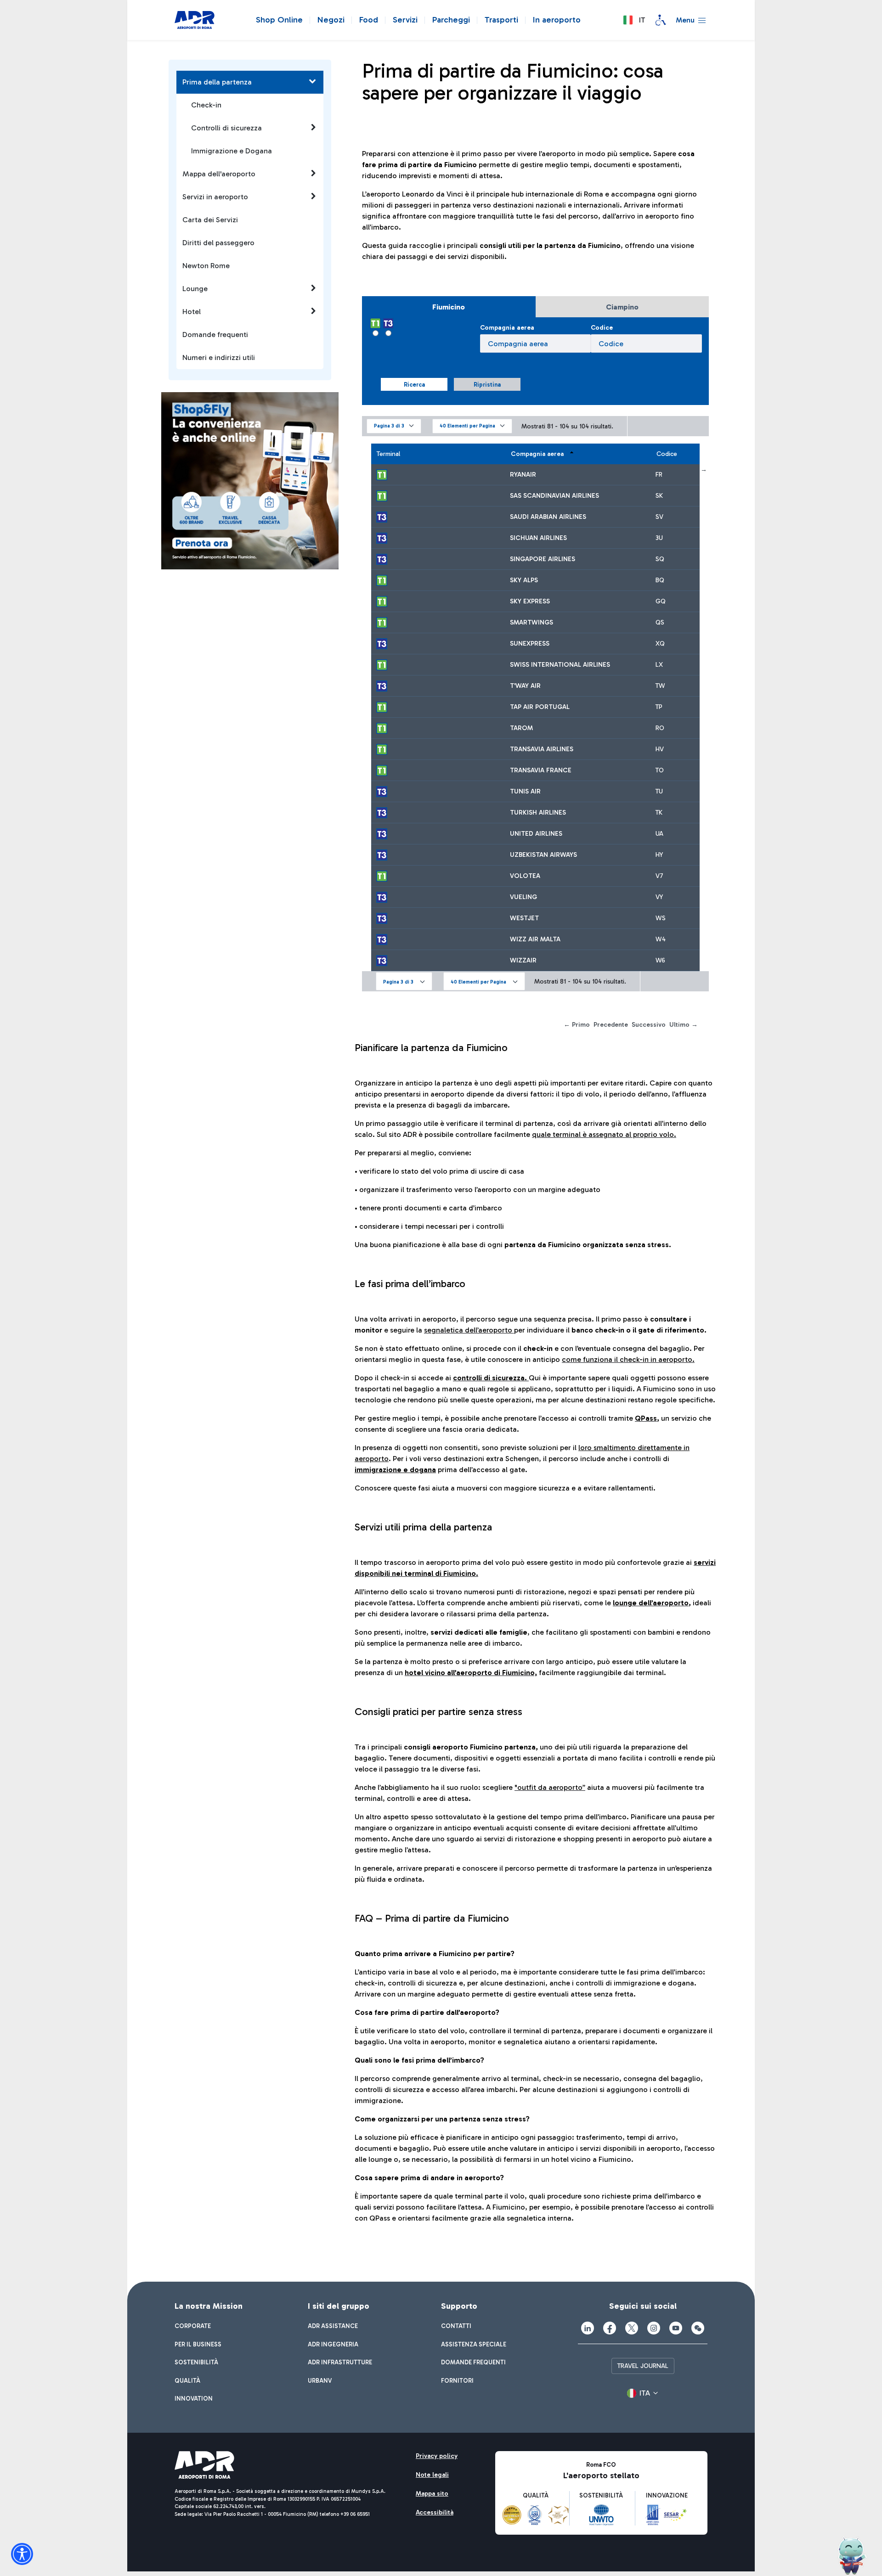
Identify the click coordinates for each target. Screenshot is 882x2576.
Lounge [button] (195, 289)
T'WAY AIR (525, 686)
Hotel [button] (192, 312)
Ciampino (622, 307)
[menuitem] (193, 2326)
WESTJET (524, 918)
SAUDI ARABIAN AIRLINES (548, 517)
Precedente (611, 1025)
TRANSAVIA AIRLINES (542, 749)
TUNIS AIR (525, 791)
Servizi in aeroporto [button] (215, 197)
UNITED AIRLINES (536, 834)
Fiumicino (449, 307)
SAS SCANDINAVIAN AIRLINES (554, 496)
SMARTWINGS (531, 622)
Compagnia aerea (507, 328)
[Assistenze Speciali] (661, 20)
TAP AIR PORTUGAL (540, 707)
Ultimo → (684, 1025)
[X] (632, 2328)
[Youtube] (676, 2328)
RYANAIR (523, 475)
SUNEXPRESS (530, 644)
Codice (602, 328)
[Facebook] (610, 2328)
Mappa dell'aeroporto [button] (219, 174)
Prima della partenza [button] (217, 82)
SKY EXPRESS (530, 601)
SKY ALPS (524, 580)
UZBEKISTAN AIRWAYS (543, 855)
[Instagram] (654, 2328)
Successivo (649, 1025)
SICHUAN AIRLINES (538, 538)
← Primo (577, 1025)
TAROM (521, 728)
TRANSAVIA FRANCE (541, 770)
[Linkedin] (588, 2328)
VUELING (523, 897)
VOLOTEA (525, 876)
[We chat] (698, 2328)
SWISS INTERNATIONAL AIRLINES (560, 665)
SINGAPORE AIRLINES (543, 559)
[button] (634, 20)
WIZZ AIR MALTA (535, 939)
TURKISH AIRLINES (538, 813)
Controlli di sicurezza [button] (226, 128)
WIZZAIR (523, 960)
